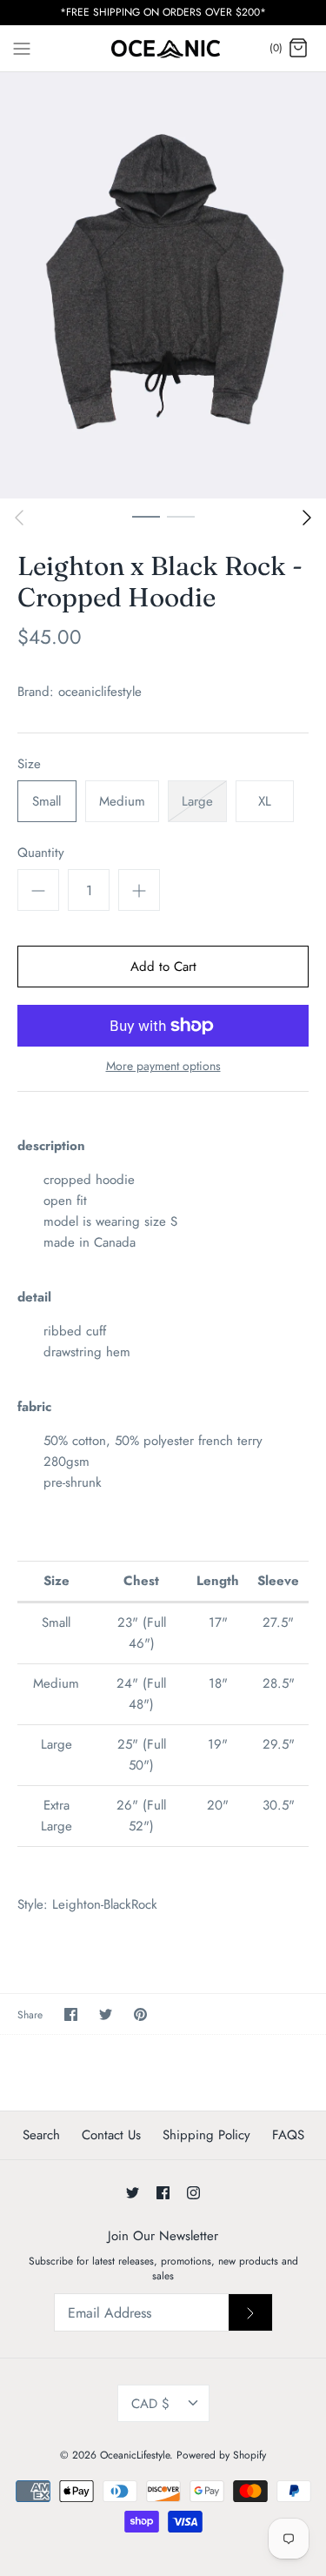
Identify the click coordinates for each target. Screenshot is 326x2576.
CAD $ (150, 2404)
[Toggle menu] (22, 48)
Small (47, 801)
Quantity (41, 853)
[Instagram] (193, 2193)
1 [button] (146, 516)
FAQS (288, 2135)
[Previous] (19, 518)
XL (265, 801)
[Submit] (250, 2312)
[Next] (307, 518)
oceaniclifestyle (100, 692)
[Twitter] (133, 2193)
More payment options (163, 1066)
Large (197, 801)
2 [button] (181, 516)
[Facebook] (163, 2193)
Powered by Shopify (221, 2455)
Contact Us (111, 2135)
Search (41, 2135)
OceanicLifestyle (135, 2455)
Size (29, 764)
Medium (122, 801)
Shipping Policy (206, 2135)
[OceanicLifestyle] (163, 49)
